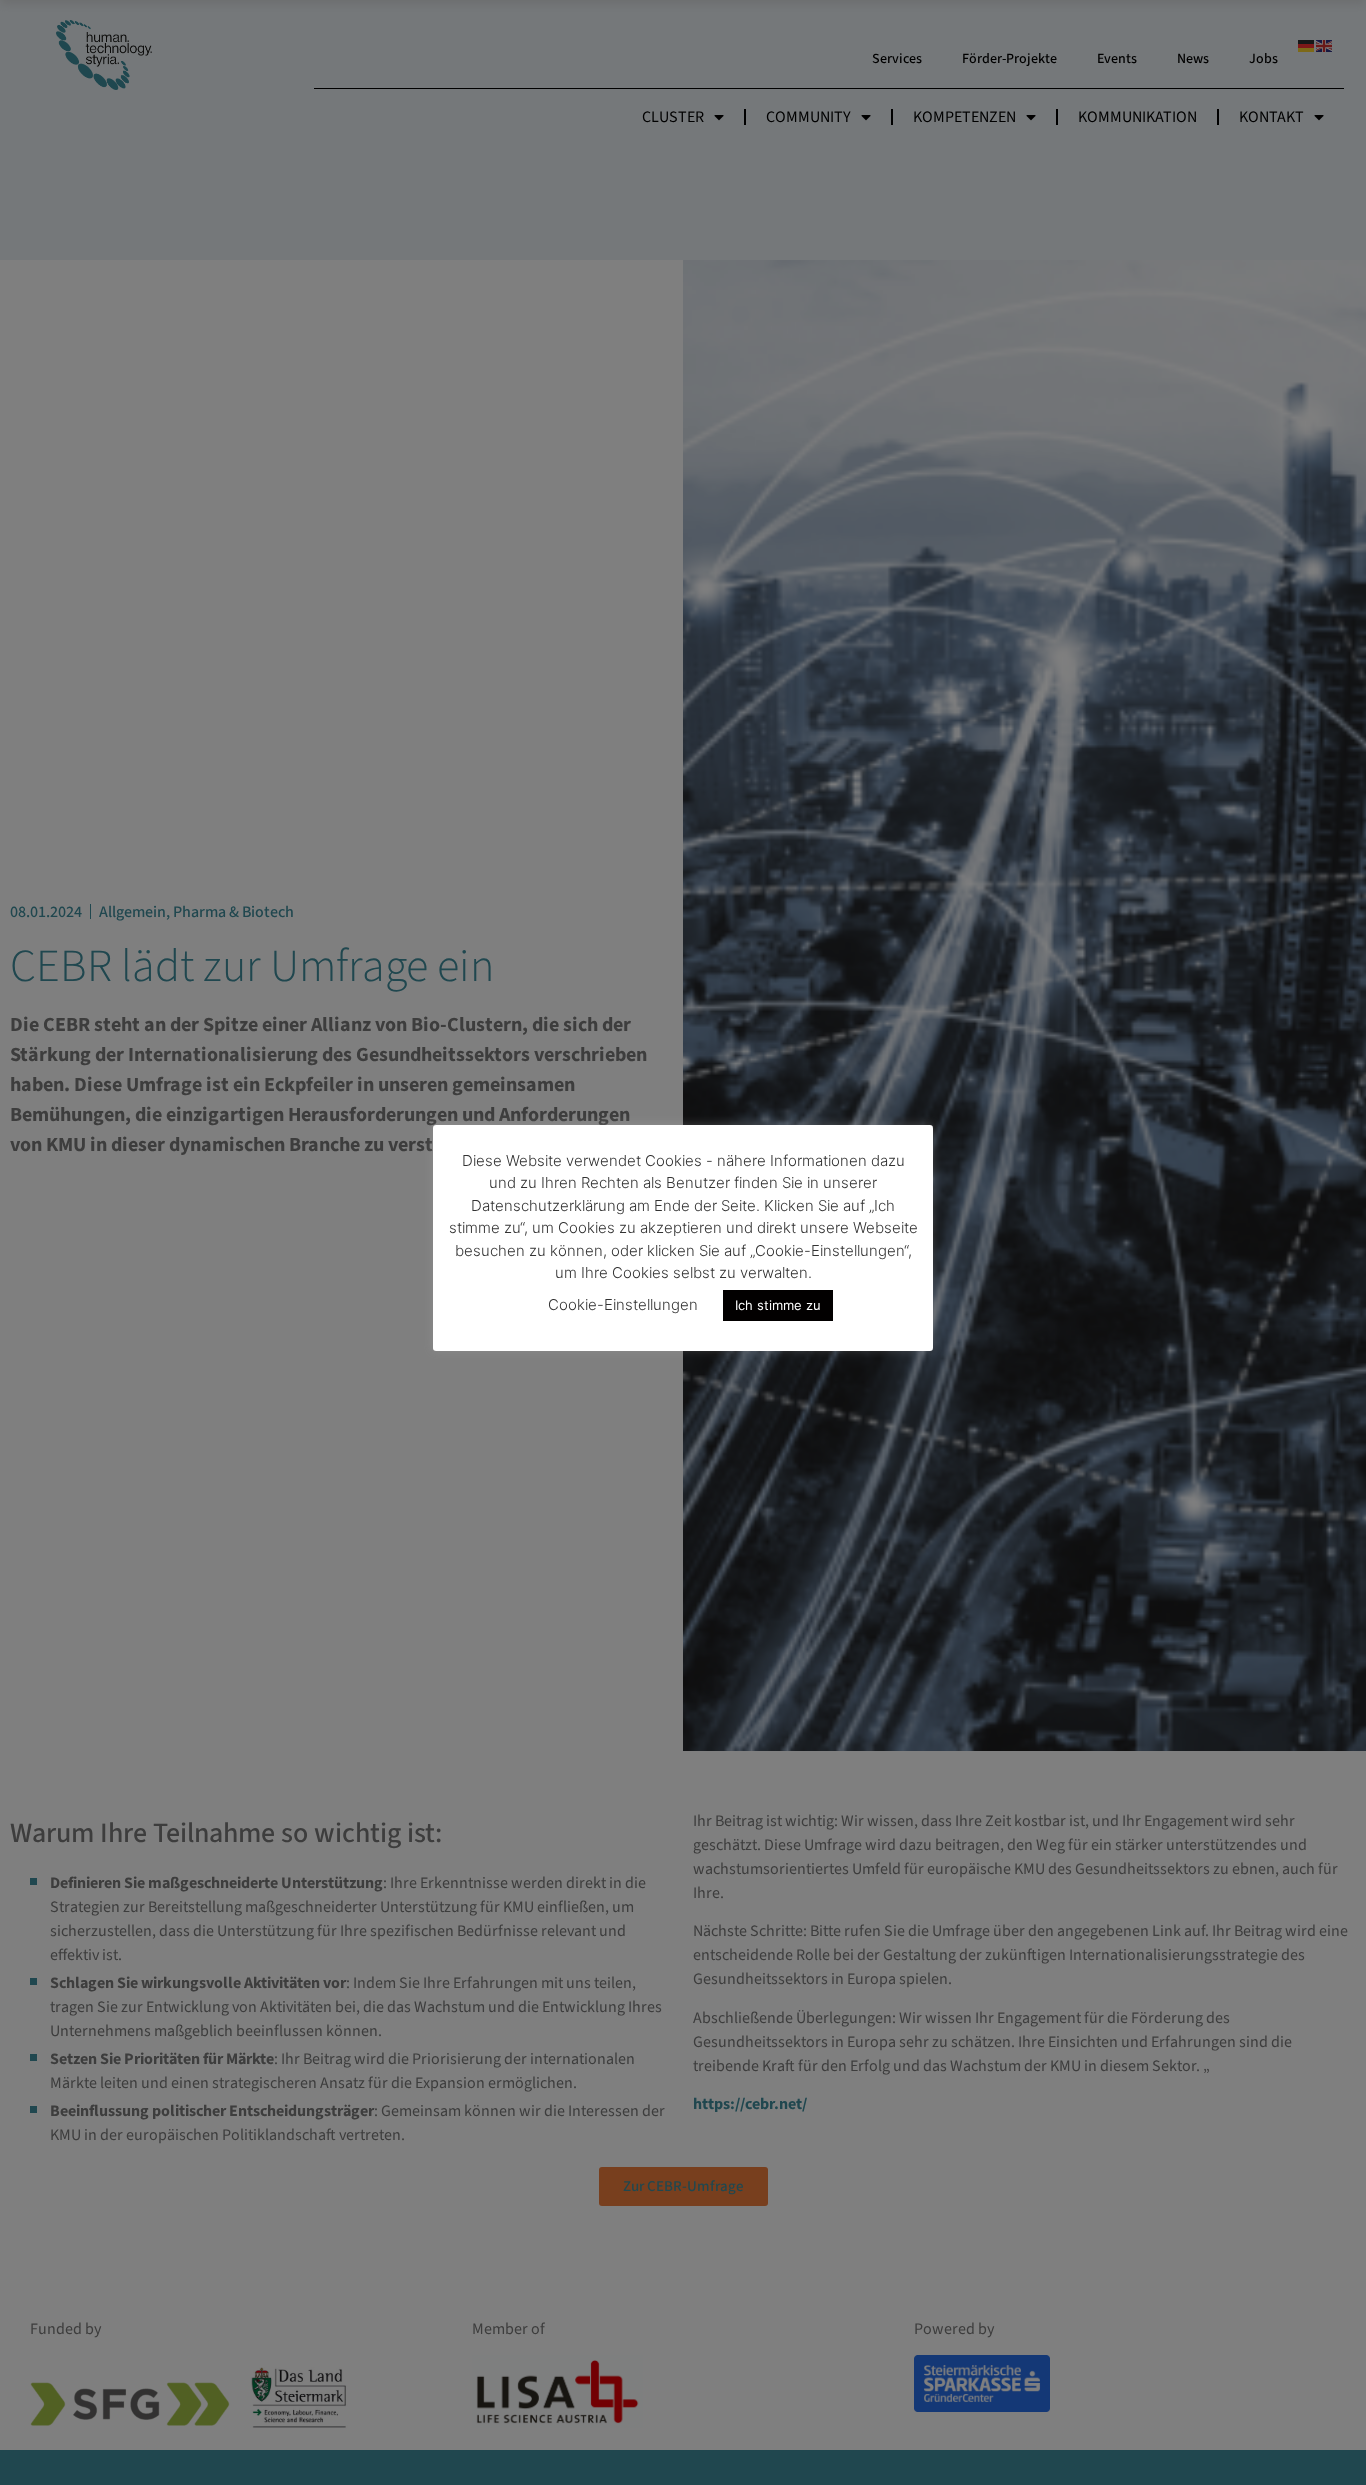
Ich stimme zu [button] (778, 1305)
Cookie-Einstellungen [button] (623, 1304)
